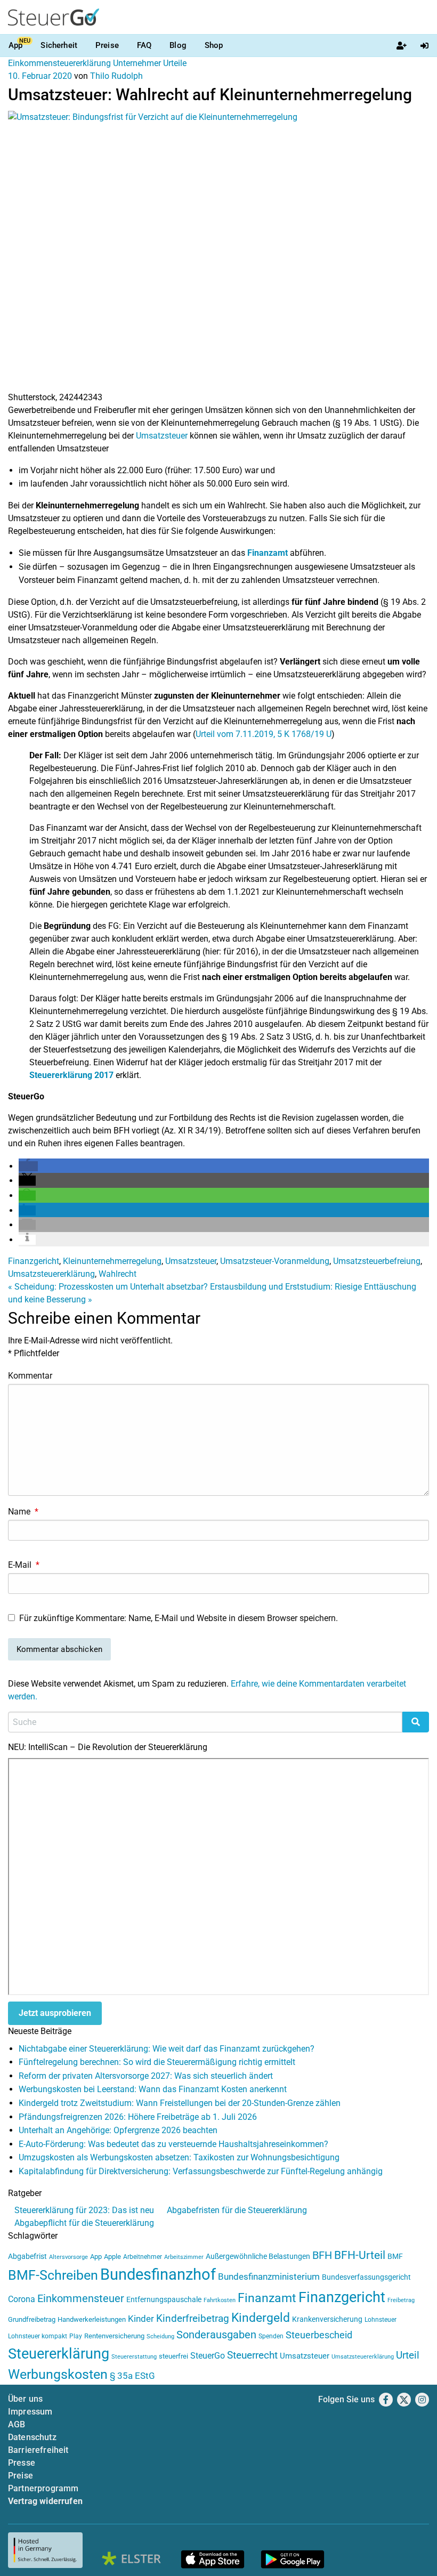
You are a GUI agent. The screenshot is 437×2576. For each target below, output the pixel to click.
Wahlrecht (118, 1274)
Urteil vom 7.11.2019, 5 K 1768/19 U (264, 734)
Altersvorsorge (68, 2257)
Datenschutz (32, 2437)
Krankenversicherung (327, 2319)
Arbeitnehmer (143, 2257)
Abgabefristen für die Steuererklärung (237, 2210)
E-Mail (24, 1565)
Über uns (25, 2399)
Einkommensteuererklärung (59, 63)
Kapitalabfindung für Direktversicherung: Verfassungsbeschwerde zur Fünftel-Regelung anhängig (201, 2171)
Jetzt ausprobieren (55, 2013)
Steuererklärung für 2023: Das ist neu (84, 2210)
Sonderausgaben (216, 2335)
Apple (112, 2257)
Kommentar (30, 1376)
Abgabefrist (27, 2256)
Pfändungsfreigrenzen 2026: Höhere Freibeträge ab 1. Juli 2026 (138, 2117)
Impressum (30, 2412)
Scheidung (160, 2336)
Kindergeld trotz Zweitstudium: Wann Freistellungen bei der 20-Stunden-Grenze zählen (180, 2103)
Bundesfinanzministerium (269, 2277)
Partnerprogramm (43, 2488)
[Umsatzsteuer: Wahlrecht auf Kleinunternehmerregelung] (218, 250)
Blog (178, 45)
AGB (17, 2424)
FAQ (144, 45)
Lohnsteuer (381, 2320)
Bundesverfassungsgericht (366, 2277)
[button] (28, 1166)
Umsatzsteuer (162, 436)
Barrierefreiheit (38, 2450)
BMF (395, 2256)
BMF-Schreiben (53, 2275)
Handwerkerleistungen (92, 2319)
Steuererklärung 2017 (71, 1075)
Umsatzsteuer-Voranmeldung (275, 1261)
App (15, 45)
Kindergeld (261, 2318)
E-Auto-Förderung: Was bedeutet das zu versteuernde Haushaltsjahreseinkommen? (173, 2144)
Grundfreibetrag (32, 2319)
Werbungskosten (58, 2374)
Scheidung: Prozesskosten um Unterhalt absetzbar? (108, 1287)
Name (23, 1512)
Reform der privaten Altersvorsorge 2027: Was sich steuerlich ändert (146, 2076)
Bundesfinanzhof (158, 2274)
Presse (22, 2463)
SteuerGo (208, 2356)
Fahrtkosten (220, 2300)
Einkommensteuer (81, 2298)
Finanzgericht (34, 1261)
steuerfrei (173, 2356)
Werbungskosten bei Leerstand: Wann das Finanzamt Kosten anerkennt (153, 2089)
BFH (322, 2255)
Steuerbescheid (319, 2335)
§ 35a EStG (132, 2376)
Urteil (408, 2355)
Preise (107, 45)
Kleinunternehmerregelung (112, 1261)
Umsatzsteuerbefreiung (377, 1261)
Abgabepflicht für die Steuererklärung (84, 2223)
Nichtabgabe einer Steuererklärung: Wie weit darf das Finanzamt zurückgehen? (167, 2049)
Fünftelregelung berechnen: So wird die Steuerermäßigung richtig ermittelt (157, 2062)
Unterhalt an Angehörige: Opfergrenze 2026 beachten (118, 2130)
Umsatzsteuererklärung (51, 1274)
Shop (214, 45)
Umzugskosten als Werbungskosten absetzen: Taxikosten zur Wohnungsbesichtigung (179, 2157)
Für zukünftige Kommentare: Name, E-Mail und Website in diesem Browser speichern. (179, 1618)
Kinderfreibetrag (193, 2319)
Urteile (175, 63)
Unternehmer (137, 63)
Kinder (141, 2319)
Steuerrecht (252, 2355)
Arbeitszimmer (184, 2257)
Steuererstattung (134, 2357)
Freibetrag (401, 2300)
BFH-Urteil (360, 2255)
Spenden (271, 2336)
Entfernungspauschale (164, 2299)
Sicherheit (59, 45)
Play (76, 2336)
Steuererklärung (59, 2354)
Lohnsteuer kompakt (38, 2336)
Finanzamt (268, 553)
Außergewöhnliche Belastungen (258, 2257)
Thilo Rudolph (116, 76)
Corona (22, 2299)
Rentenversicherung (114, 2336)
